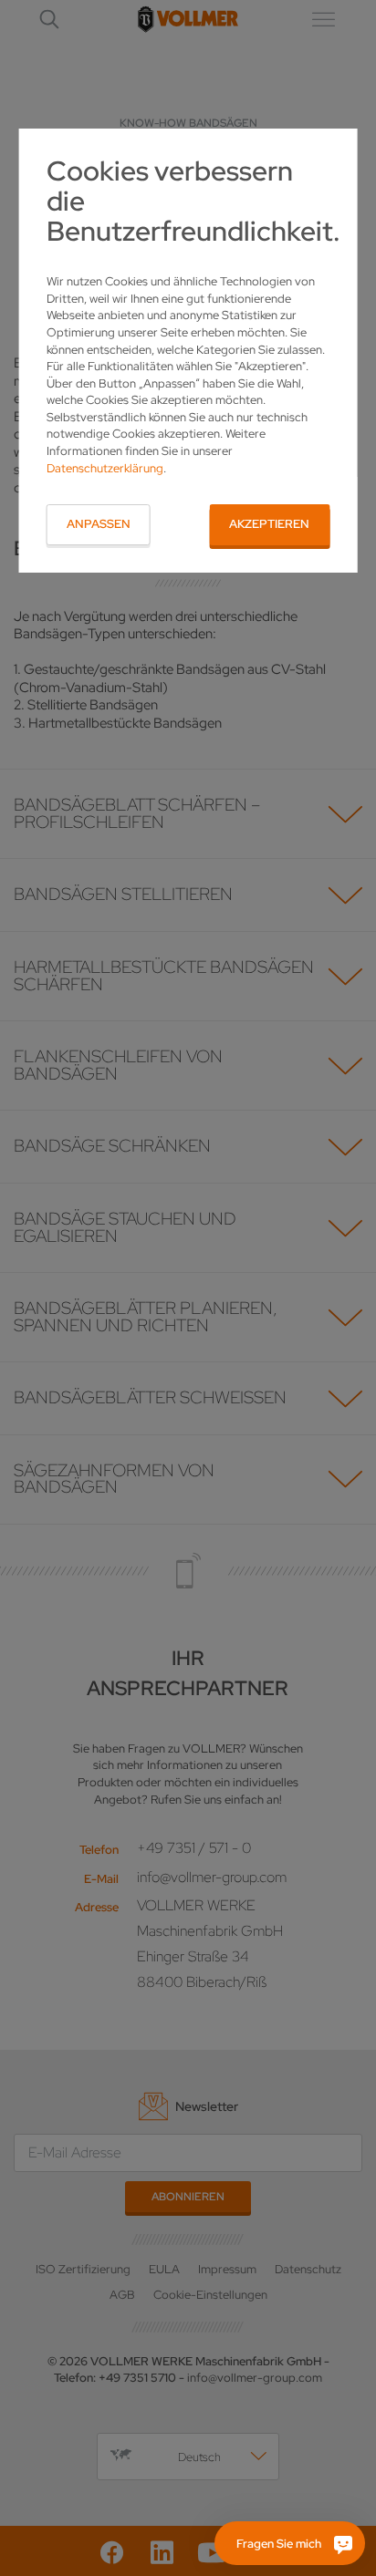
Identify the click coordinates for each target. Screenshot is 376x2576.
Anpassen (99, 524)
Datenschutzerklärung (105, 468)
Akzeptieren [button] (269, 524)
